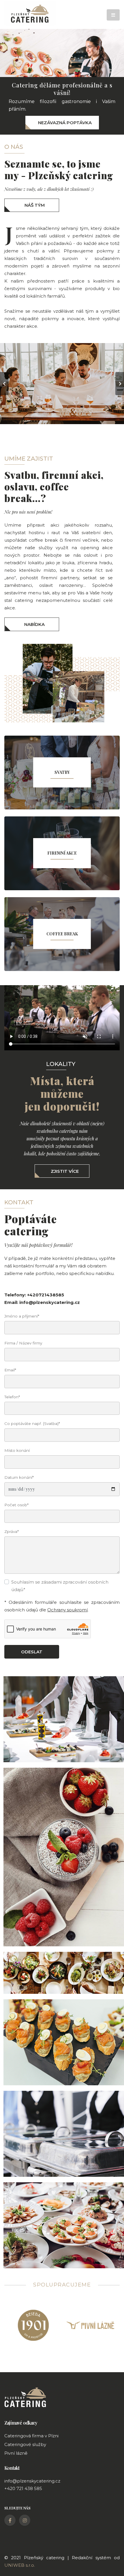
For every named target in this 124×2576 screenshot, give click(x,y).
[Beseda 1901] (33, 2324)
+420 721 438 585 (23, 2488)
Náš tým (35, 205)
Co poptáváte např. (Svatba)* (32, 1423)
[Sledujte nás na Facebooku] (10, 2520)
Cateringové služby (25, 2444)
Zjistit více (65, 1171)
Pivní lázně (16, 2453)
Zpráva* (12, 1531)
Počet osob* (16, 1505)
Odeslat (32, 1652)
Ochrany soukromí (67, 1610)
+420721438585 (46, 1295)
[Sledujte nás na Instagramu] (25, 2520)
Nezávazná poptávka (65, 123)
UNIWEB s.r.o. (20, 2565)
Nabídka (34, 624)
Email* (10, 1370)
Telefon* (12, 1397)
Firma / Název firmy (23, 1343)
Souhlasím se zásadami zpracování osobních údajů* (60, 1586)
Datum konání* (19, 1477)
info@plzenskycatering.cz (50, 1302)
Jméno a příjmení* (22, 1316)
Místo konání (17, 1450)
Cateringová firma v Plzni (31, 2436)
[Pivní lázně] (91, 2324)
